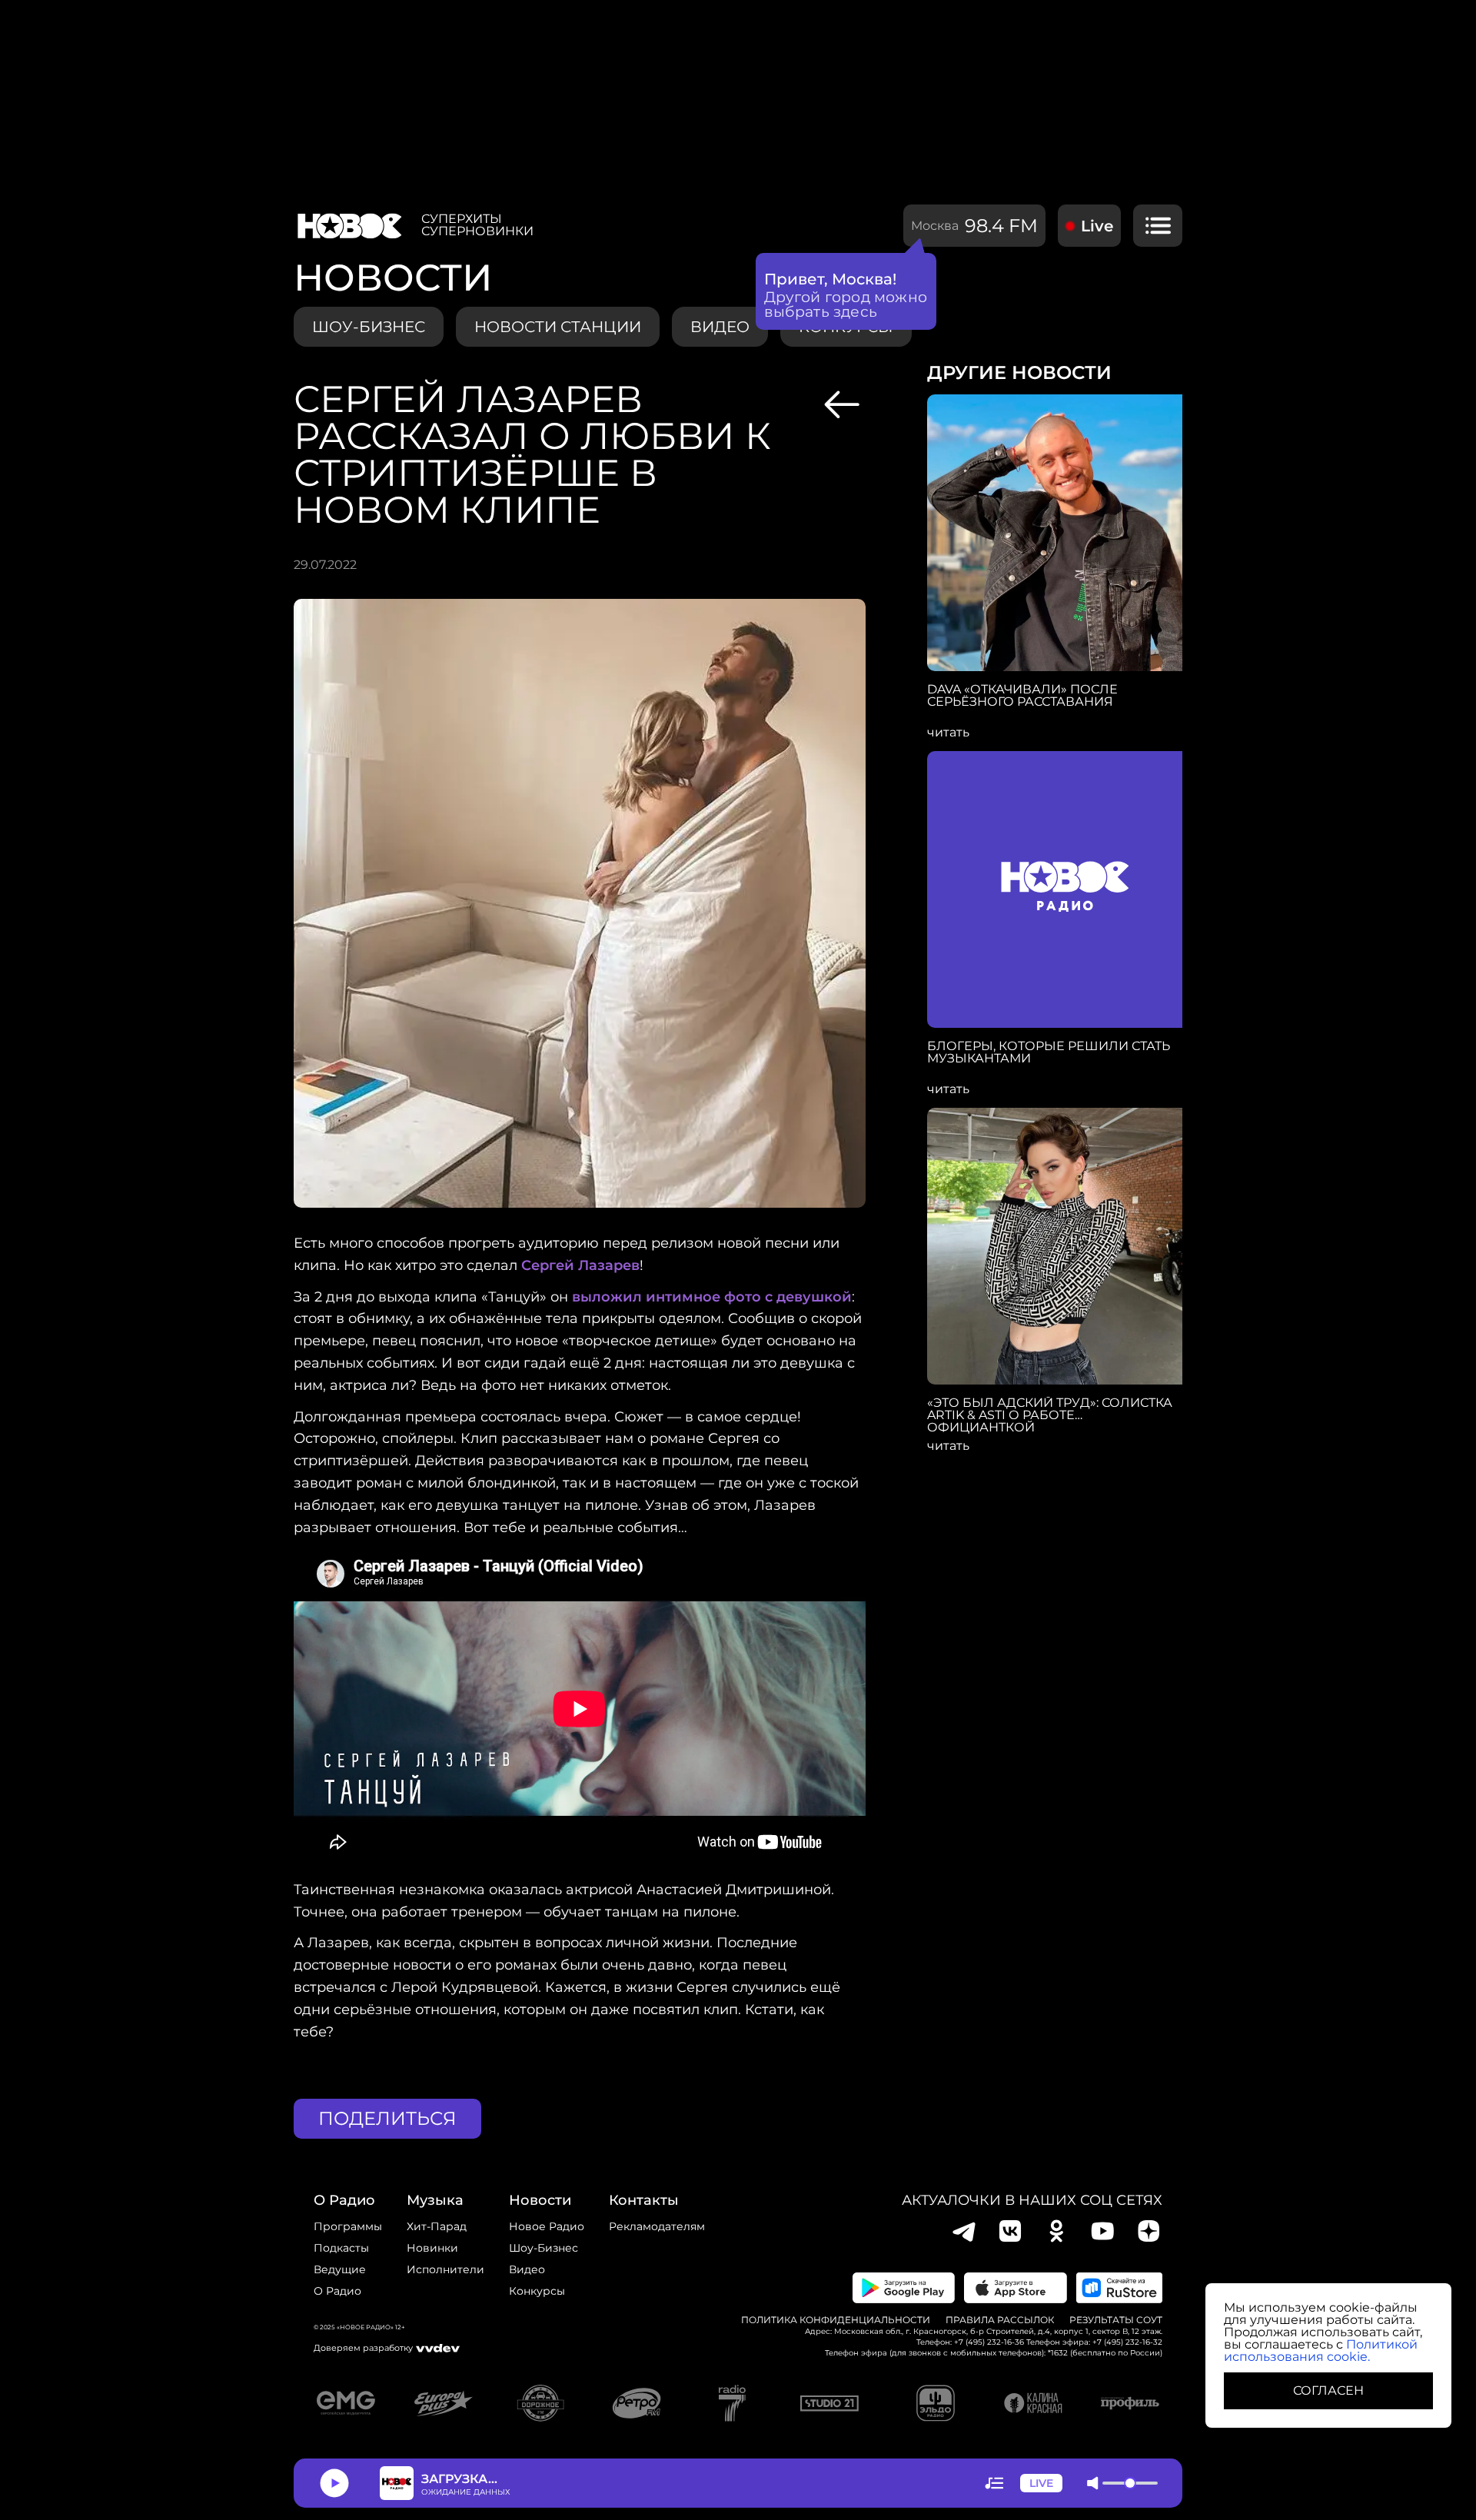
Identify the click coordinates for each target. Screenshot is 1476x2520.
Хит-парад (437, 2226)
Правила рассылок (1000, 2320)
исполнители (445, 2269)
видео (720, 327)
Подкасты (341, 2248)
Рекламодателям (657, 2226)
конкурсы (537, 2291)
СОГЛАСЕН (1328, 2390)
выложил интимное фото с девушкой (712, 1297)
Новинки (432, 2248)
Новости (540, 2200)
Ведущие (340, 2269)
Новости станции (558, 327)
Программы (348, 2226)
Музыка (435, 2200)
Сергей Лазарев (580, 1265)
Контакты (644, 2200)
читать (948, 733)
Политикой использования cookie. (1321, 2350)
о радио (344, 2200)
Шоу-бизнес (369, 327)
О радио (337, 2291)
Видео (527, 2269)
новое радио (547, 2226)
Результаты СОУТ (1116, 2320)
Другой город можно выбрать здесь (846, 304)
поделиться (387, 2118)
